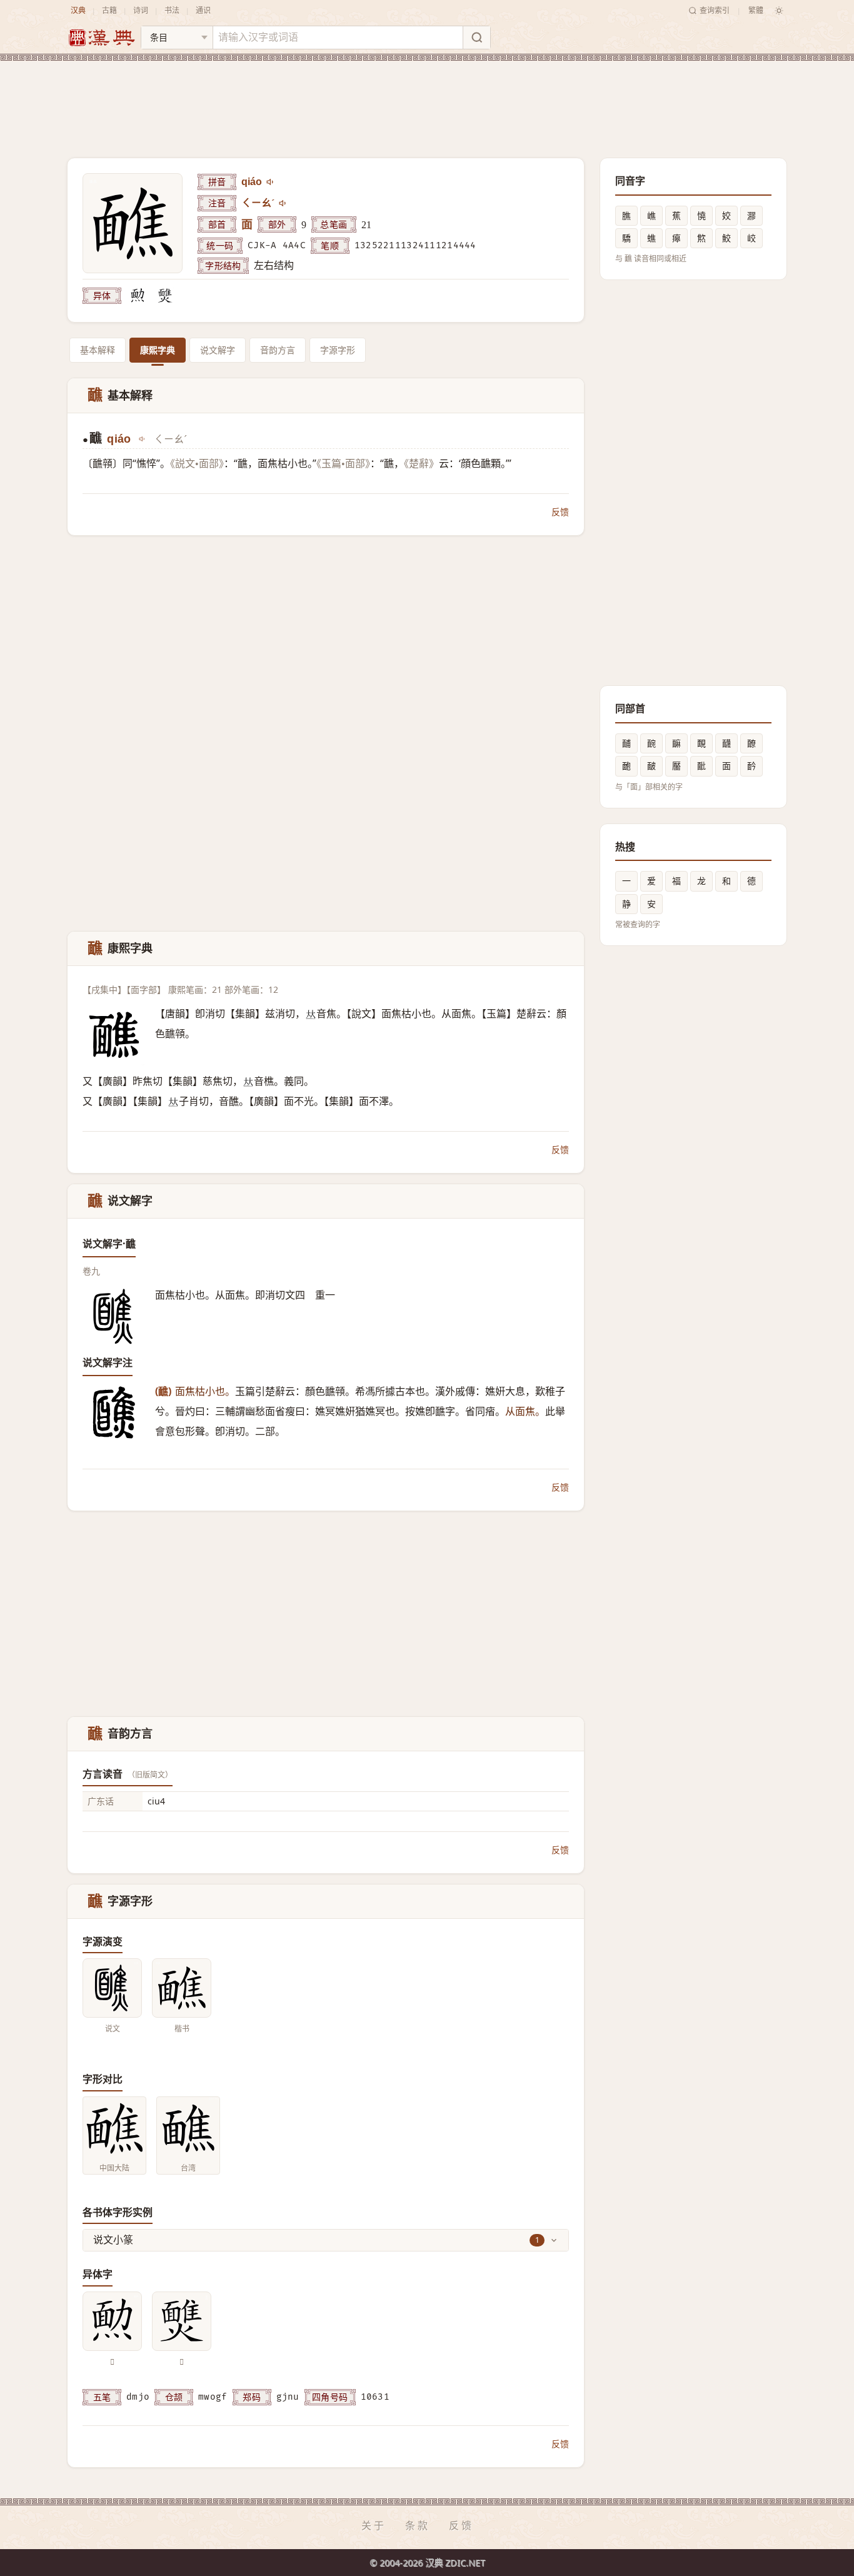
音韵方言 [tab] (278, 350)
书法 (172, 10)
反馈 (560, 512)
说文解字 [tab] (218, 350)
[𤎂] (138, 296)
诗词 (141, 10)
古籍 (109, 10)
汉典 (78, 10)
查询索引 (715, 10)
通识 (203, 10)
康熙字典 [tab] (158, 350)
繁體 (756, 10)
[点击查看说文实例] (112, 1988)
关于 (374, 2525)
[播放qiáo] (271, 182)
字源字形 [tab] (338, 350)
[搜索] (476, 38)
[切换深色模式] (779, 11)
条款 (418, 2525)
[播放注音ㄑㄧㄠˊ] (283, 203)
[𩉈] (165, 296)
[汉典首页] (101, 38)
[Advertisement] (427, 99)
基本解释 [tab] (98, 350)
